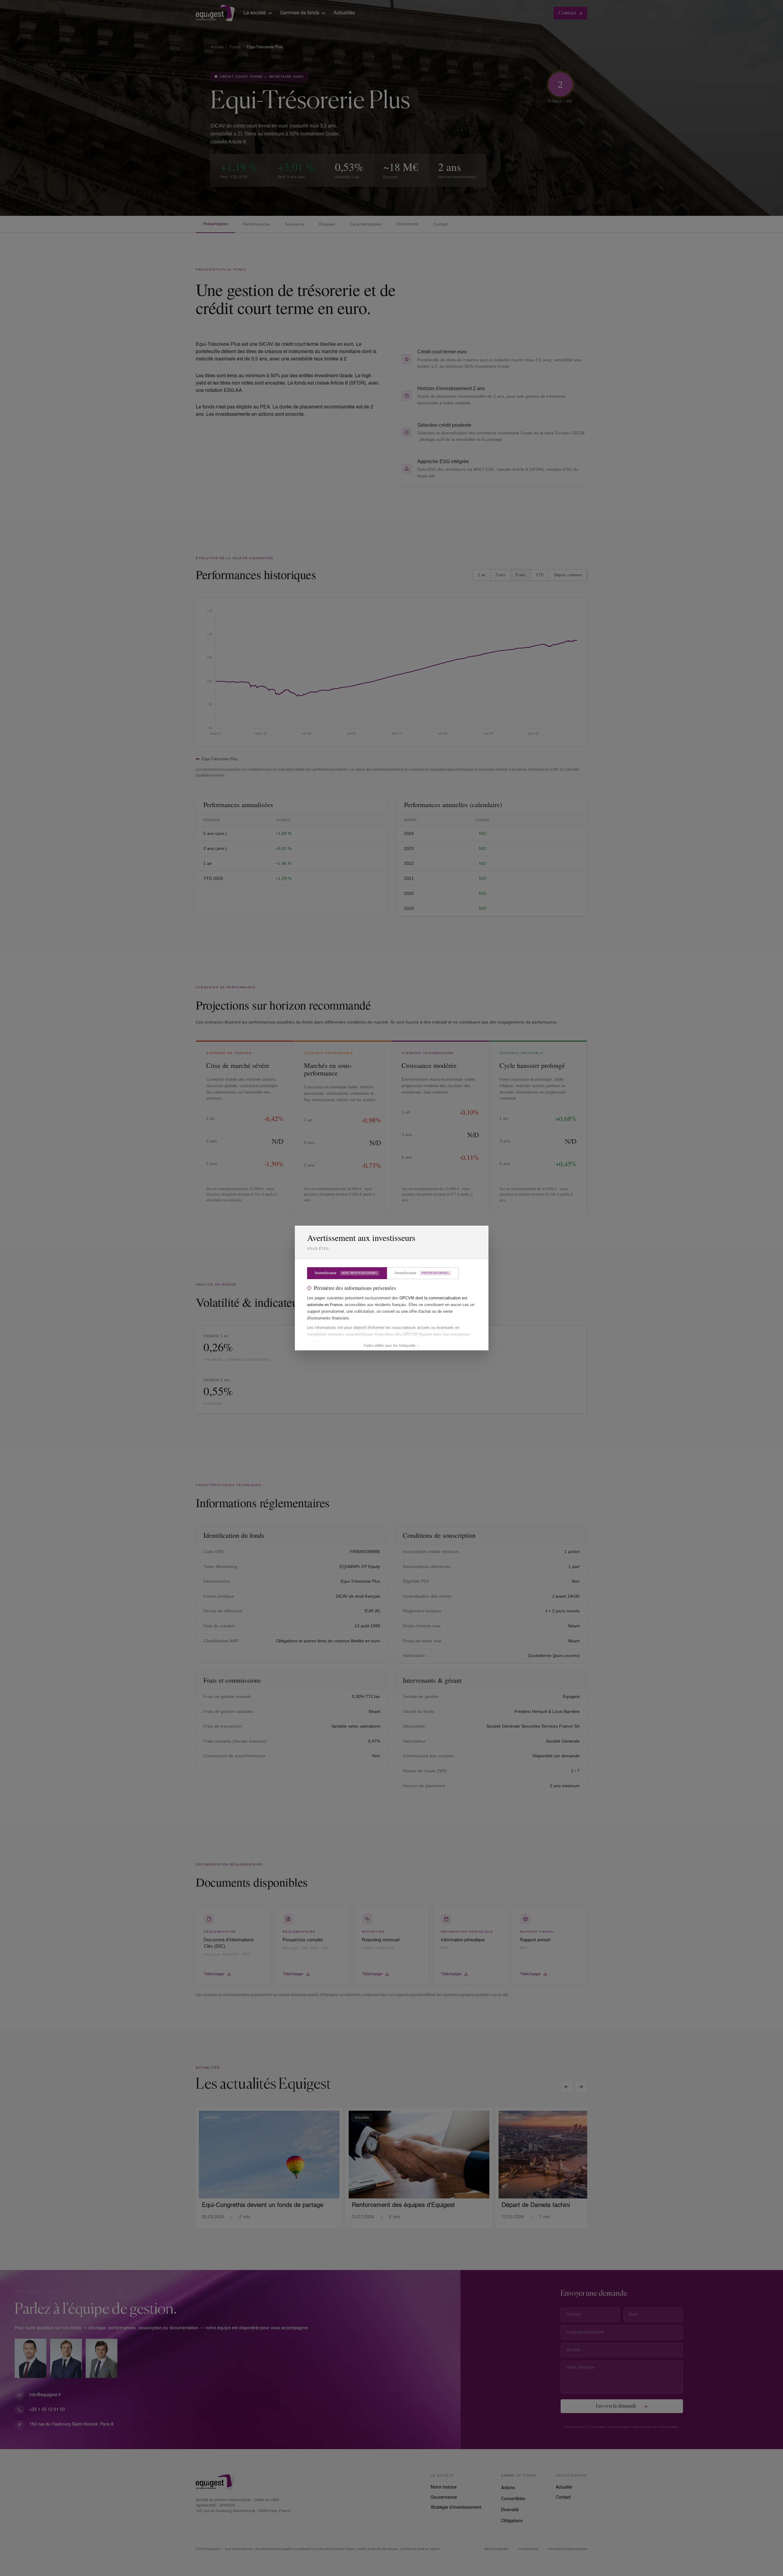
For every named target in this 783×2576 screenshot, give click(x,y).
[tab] (347, 1273)
